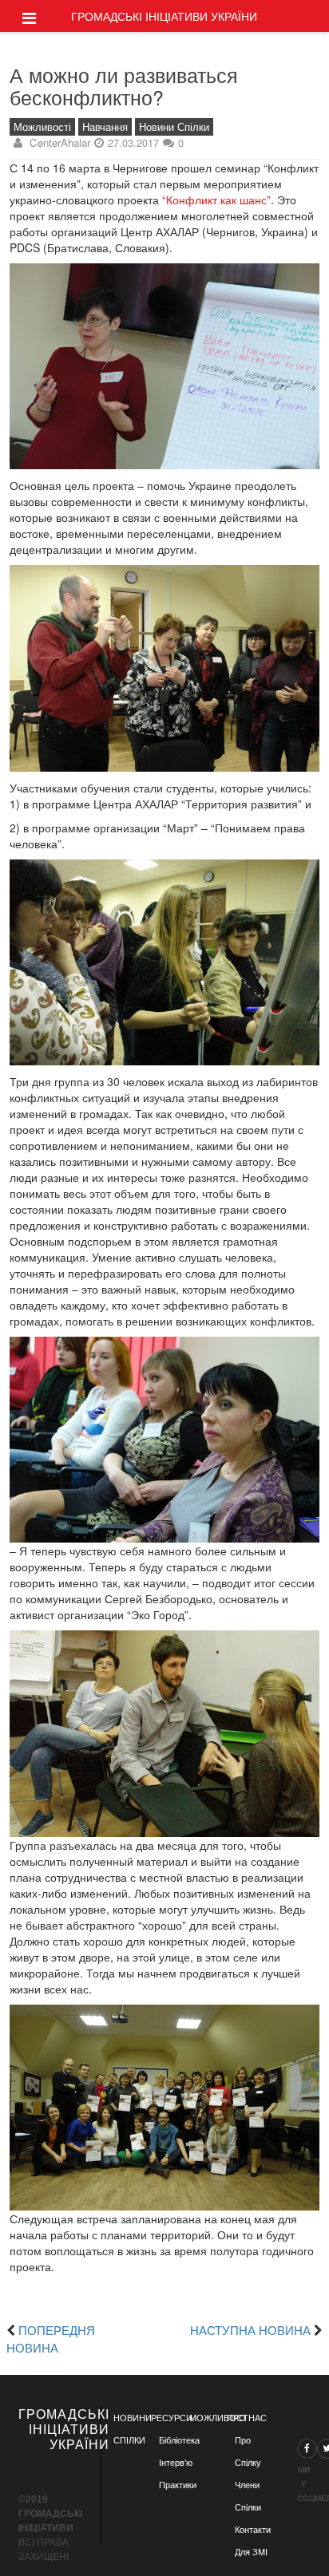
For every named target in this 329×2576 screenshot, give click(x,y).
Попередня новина (51, 2338)
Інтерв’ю (176, 2463)
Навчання (105, 127)
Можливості (42, 127)
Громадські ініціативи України (164, 16)
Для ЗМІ (251, 2552)
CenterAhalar (60, 142)
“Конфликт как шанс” (216, 200)
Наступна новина (250, 2329)
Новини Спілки (174, 127)
